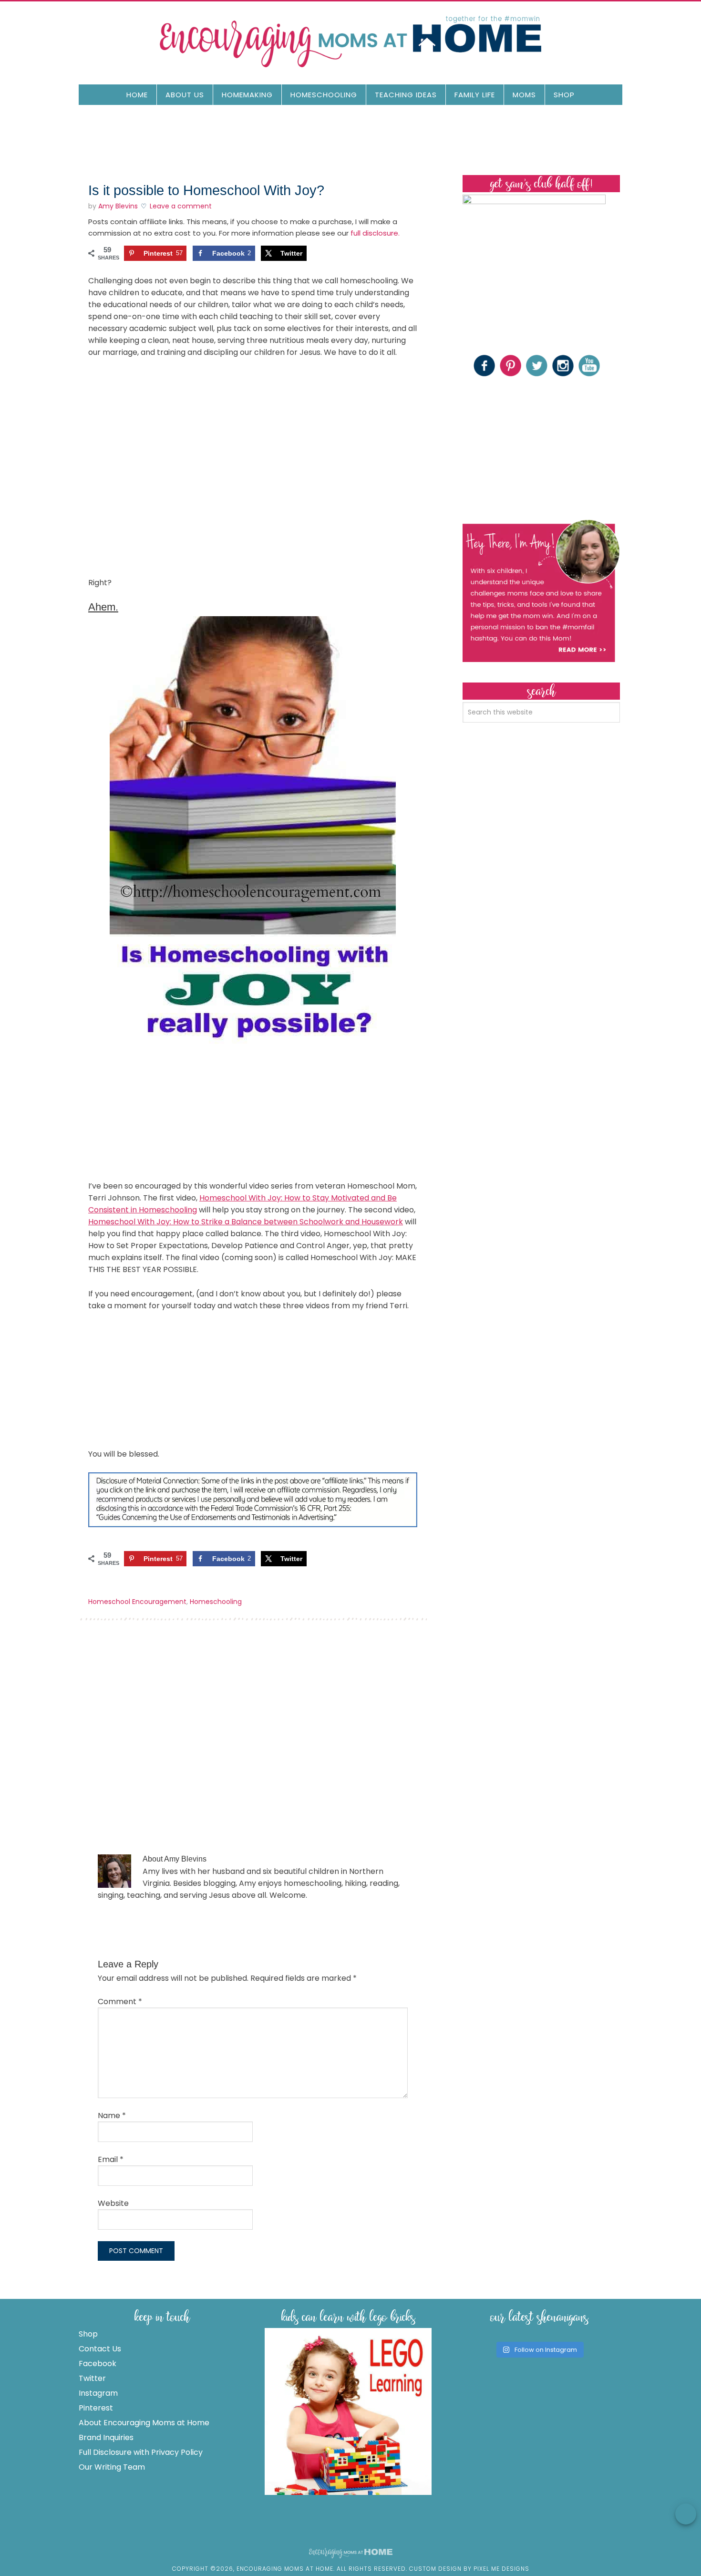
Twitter (92, 2378)
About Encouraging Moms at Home (144, 2423)
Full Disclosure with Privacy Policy (141, 2452)
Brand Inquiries (106, 2437)
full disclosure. (375, 233)
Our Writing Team (112, 2467)
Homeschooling (216, 1602)
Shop (88, 2334)
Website (113, 2203)
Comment (120, 2002)
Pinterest (96, 2408)
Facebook (98, 2364)
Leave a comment (181, 206)
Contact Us (100, 2349)
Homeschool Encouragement (137, 1602)
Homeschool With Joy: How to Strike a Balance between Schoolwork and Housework (246, 1222)
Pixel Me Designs (501, 2569)
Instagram (98, 2393)
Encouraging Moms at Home (350, 41)
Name (112, 2116)
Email (111, 2159)
